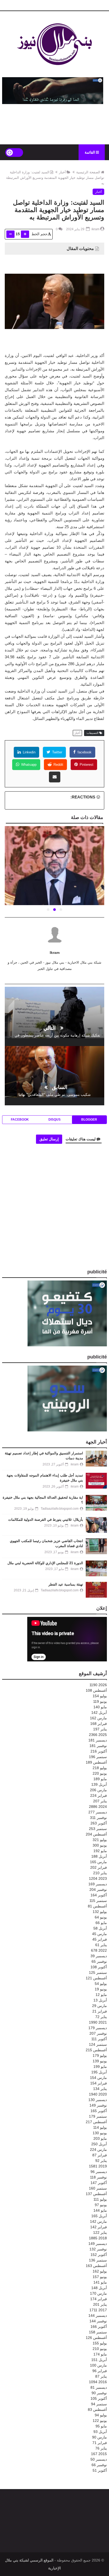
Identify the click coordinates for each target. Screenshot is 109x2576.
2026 (98, 1685)
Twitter (57, 752)
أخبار (62, 172)
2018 (98, 2238)
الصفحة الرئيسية (88, 172)
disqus (54, 1120)
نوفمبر (98, 1746)
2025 (98, 1735)
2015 (99, 2454)
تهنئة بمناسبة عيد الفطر (66, 1584)
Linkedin (29, 752)
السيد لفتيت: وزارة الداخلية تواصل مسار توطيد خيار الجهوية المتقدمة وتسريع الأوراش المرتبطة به (55, 178)
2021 (98, 2022)
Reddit (58, 765)
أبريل (99, 1713)
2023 (98, 1878)
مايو (100, 1707)
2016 (98, 2382)
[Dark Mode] (14, 152)
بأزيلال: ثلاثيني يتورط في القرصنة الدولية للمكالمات (46, 1520)
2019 (98, 2166)
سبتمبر (98, 1757)
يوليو (100, 1696)
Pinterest (86, 765)
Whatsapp (28, 765)
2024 (98, 1807)
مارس (98, 1718)
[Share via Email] (55, 777)
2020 (98, 2094)
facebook (84, 752)
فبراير (99, 1724)
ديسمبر (98, 1740)
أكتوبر (99, 1751)
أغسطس (96, 1690)
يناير (100, 1729)
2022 (99, 1950)
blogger (89, 1120)
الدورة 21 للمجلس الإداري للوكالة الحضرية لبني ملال (45, 1563)
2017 (98, 2310)
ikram (55, 953)
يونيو (100, 1701)
